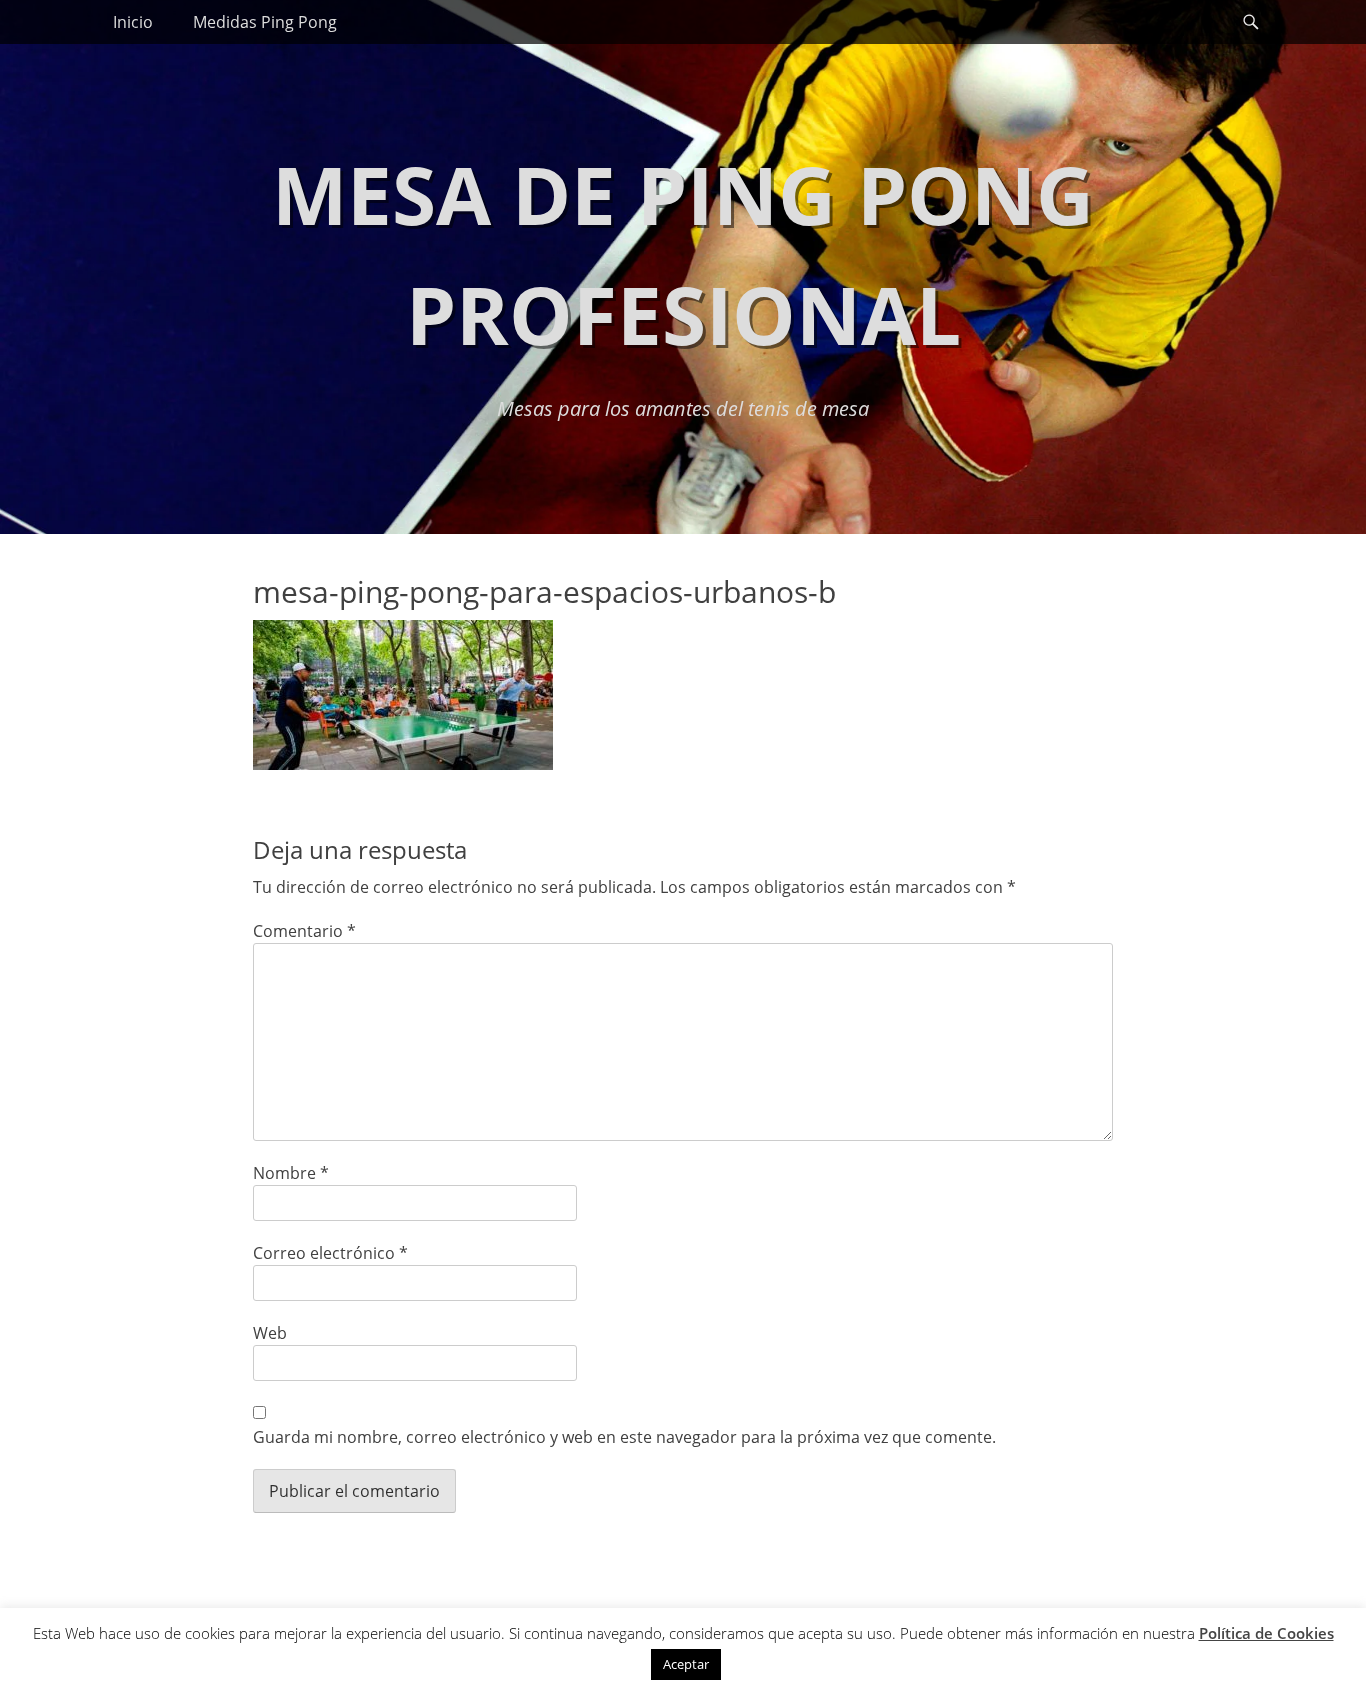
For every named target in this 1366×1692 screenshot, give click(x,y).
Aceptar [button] (686, 1664)
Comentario (304, 931)
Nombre (291, 1173)
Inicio (133, 22)
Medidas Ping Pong (265, 22)
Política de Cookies (1266, 1633)
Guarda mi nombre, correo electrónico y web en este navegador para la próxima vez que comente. (624, 1437)
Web (270, 1333)
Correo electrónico (330, 1253)
